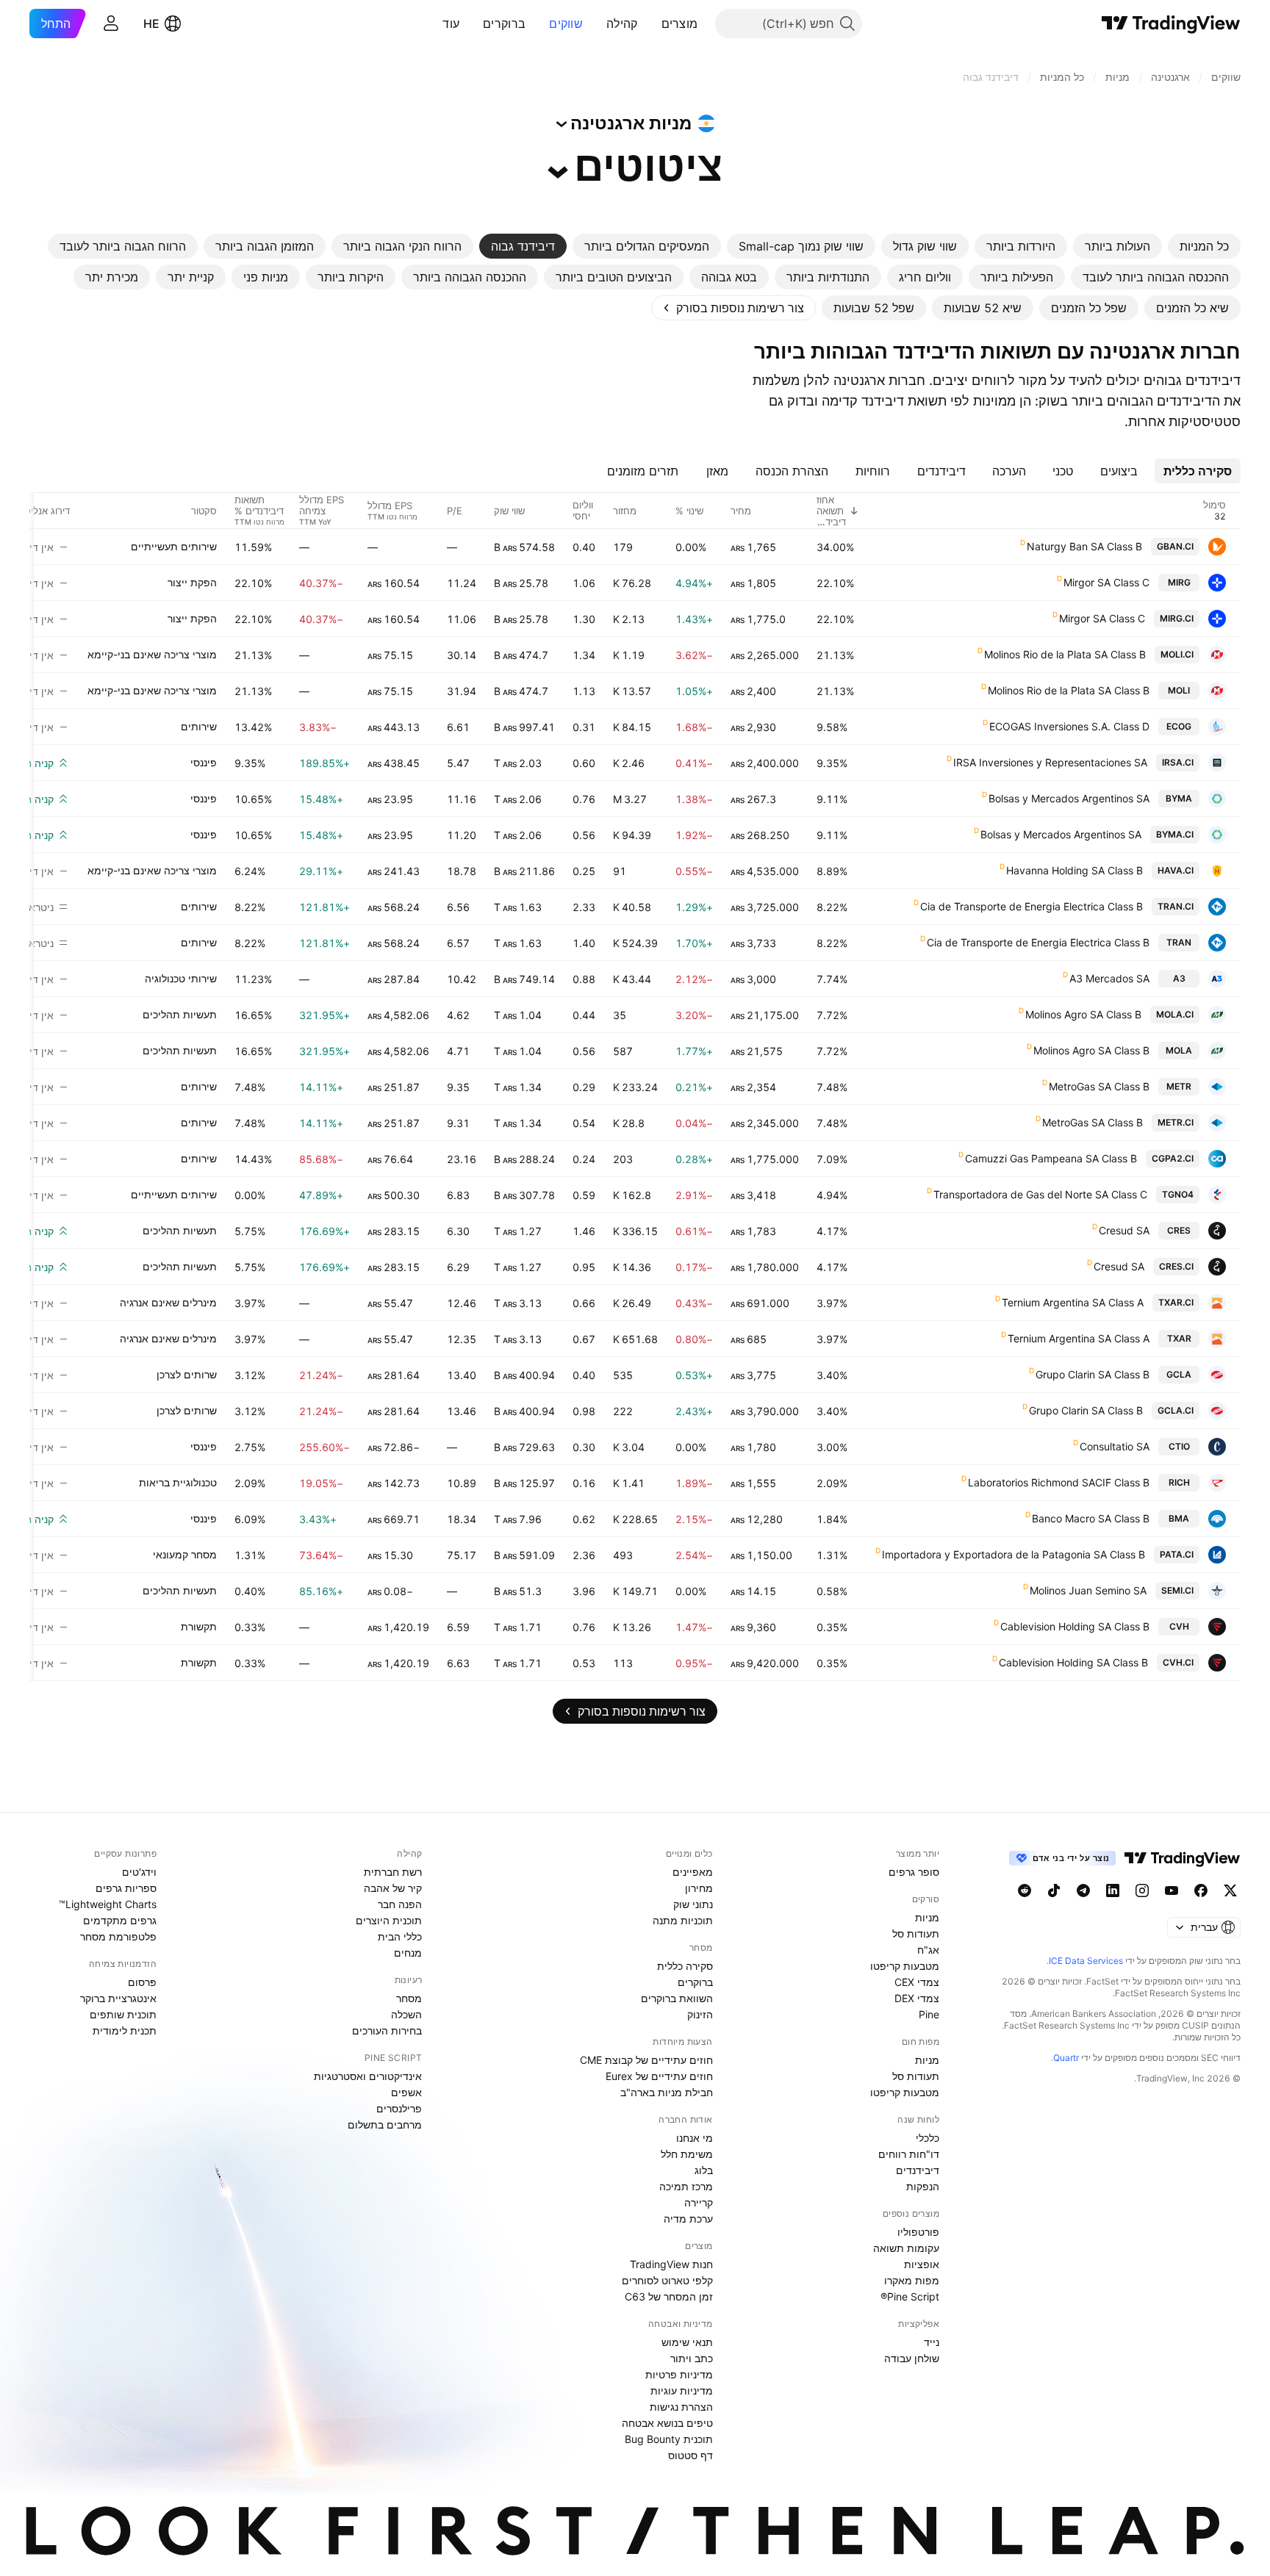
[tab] (1204, 246)
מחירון (699, 1888)
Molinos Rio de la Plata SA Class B (1065, 654)
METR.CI (1176, 1122)
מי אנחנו (695, 2138)
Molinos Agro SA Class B (1083, 1014)
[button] (650, 24)
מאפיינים (693, 1872)
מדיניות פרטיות (679, 2374)
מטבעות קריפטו (905, 1966)
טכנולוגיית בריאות (178, 1482)
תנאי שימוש (687, 2342)
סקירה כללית (685, 1966)
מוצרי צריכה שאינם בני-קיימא (152, 654)
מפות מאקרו (912, 2280)
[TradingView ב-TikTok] (1054, 1890)
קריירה (699, 2202)
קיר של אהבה (393, 1888)
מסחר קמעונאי (185, 1554)
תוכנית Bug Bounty (669, 2439)
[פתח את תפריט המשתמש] (111, 24)
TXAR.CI (1176, 1302)
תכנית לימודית (125, 2030)
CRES (1179, 1230)
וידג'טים (139, 1872)
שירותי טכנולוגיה (181, 978)
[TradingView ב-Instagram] (1142, 1890)
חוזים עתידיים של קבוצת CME (646, 2060)
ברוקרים (504, 24)
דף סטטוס (690, 2455)
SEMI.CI (1177, 1590)
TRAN (1179, 942)
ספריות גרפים (126, 1888)
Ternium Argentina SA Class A (1073, 1302)
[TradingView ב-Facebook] (1201, 1890)
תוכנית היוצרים (389, 1920)
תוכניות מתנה (683, 1920)
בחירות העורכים (387, 2030)
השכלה (406, 2014)
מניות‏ (927, 1917)
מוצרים (680, 24)
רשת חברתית (393, 1872)
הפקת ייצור (192, 582)
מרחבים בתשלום (385, 2125)
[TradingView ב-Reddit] (1025, 1890)
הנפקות (923, 2186)
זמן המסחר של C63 (669, 2296)
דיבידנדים (918, 2170)
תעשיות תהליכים (180, 1014)
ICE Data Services (1086, 1961)
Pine (929, 2014)
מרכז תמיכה (686, 2186)
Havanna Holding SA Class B (1075, 870)
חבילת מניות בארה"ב (667, 2092)
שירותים (199, 726)
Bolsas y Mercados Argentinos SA (1069, 798)
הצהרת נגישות (681, 2407)
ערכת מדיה (688, 2219)
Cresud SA (1124, 1230)
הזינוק (700, 2014)
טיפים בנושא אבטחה (667, 2423)
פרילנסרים (399, 2108)
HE (151, 24)
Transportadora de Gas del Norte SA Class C (1040, 1194)
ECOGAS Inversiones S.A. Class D (1069, 726)
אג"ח (928, 1950)
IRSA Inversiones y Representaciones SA (1050, 762)
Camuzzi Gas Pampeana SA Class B (1051, 1158)
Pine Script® (910, 2296)
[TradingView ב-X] (1230, 1890)
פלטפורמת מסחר (118, 1936)
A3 (1179, 978)
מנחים (408, 1953)
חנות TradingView (671, 2264)
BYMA (1179, 798)
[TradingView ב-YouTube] (1172, 1890)
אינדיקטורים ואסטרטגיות (368, 2076)
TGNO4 (1178, 1194)
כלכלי (928, 2138)
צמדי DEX (917, 1998)
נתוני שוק (693, 1904)
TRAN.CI (1176, 906)
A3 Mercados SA (1109, 978)
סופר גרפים (914, 1872)
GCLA (1179, 1374)
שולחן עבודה (912, 2358)
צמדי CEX (917, 1982)
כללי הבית (400, 1936)
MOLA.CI (1175, 1014)
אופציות (922, 2264)
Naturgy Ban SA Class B (1084, 546)
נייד (932, 2342)
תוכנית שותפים (123, 2014)
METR (1179, 1086)
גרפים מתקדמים (120, 1920)
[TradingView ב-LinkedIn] (1113, 1890)
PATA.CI (1177, 1554)
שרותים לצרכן (187, 1374)
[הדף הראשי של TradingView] (1171, 24)
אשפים (406, 2092)
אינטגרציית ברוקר (118, 1998)
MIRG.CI (1177, 618)
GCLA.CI (1176, 1410)
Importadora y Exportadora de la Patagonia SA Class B (1014, 1554)
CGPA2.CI (1173, 1158)
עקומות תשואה (906, 2248)
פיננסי (204, 762)
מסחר (409, 1998)
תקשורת (199, 1626)
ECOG (1179, 726)
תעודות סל (916, 1933)
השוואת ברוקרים (677, 1998)
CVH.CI (1178, 1662)
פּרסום (142, 1982)
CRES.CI (1176, 1266)
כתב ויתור (692, 2358)
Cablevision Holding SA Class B (1075, 1626)
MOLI (1179, 690)
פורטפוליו (918, 2232)
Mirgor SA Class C (1106, 582)
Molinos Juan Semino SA (1088, 1590)
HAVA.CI (1176, 870)
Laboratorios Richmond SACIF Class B (1059, 1482)
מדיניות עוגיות (682, 2390)
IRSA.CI (1178, 762)
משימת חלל (687, 2154)
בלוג (704, 2170)
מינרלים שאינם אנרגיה (168, 1302)
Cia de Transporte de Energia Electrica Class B (1032, 906)
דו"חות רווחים (909, 2154)
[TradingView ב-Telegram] (1083, 1890)
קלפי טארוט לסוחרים (667, 2280)
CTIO (1179, 1446)
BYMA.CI (1175, 834)
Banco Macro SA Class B (1091, 1518)
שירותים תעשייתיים (174, 546)
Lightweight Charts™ (108, 1904)
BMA (1179, 1518)
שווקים (566, 24)
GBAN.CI (1175, 546)
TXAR (1179, 1338)
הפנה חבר (400, 1904)
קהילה (622, 24)
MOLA (1179, 1050)
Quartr (1066, 2058)
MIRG (1179, 582)
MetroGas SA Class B (1099, 1086)
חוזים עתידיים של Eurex (659, 2076)
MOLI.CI (1177, 654)
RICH (1179, 1482)
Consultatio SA (1115, 1446)
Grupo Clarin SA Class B (1093, 1374)
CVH (1179, 1626)
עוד (451, 24)
